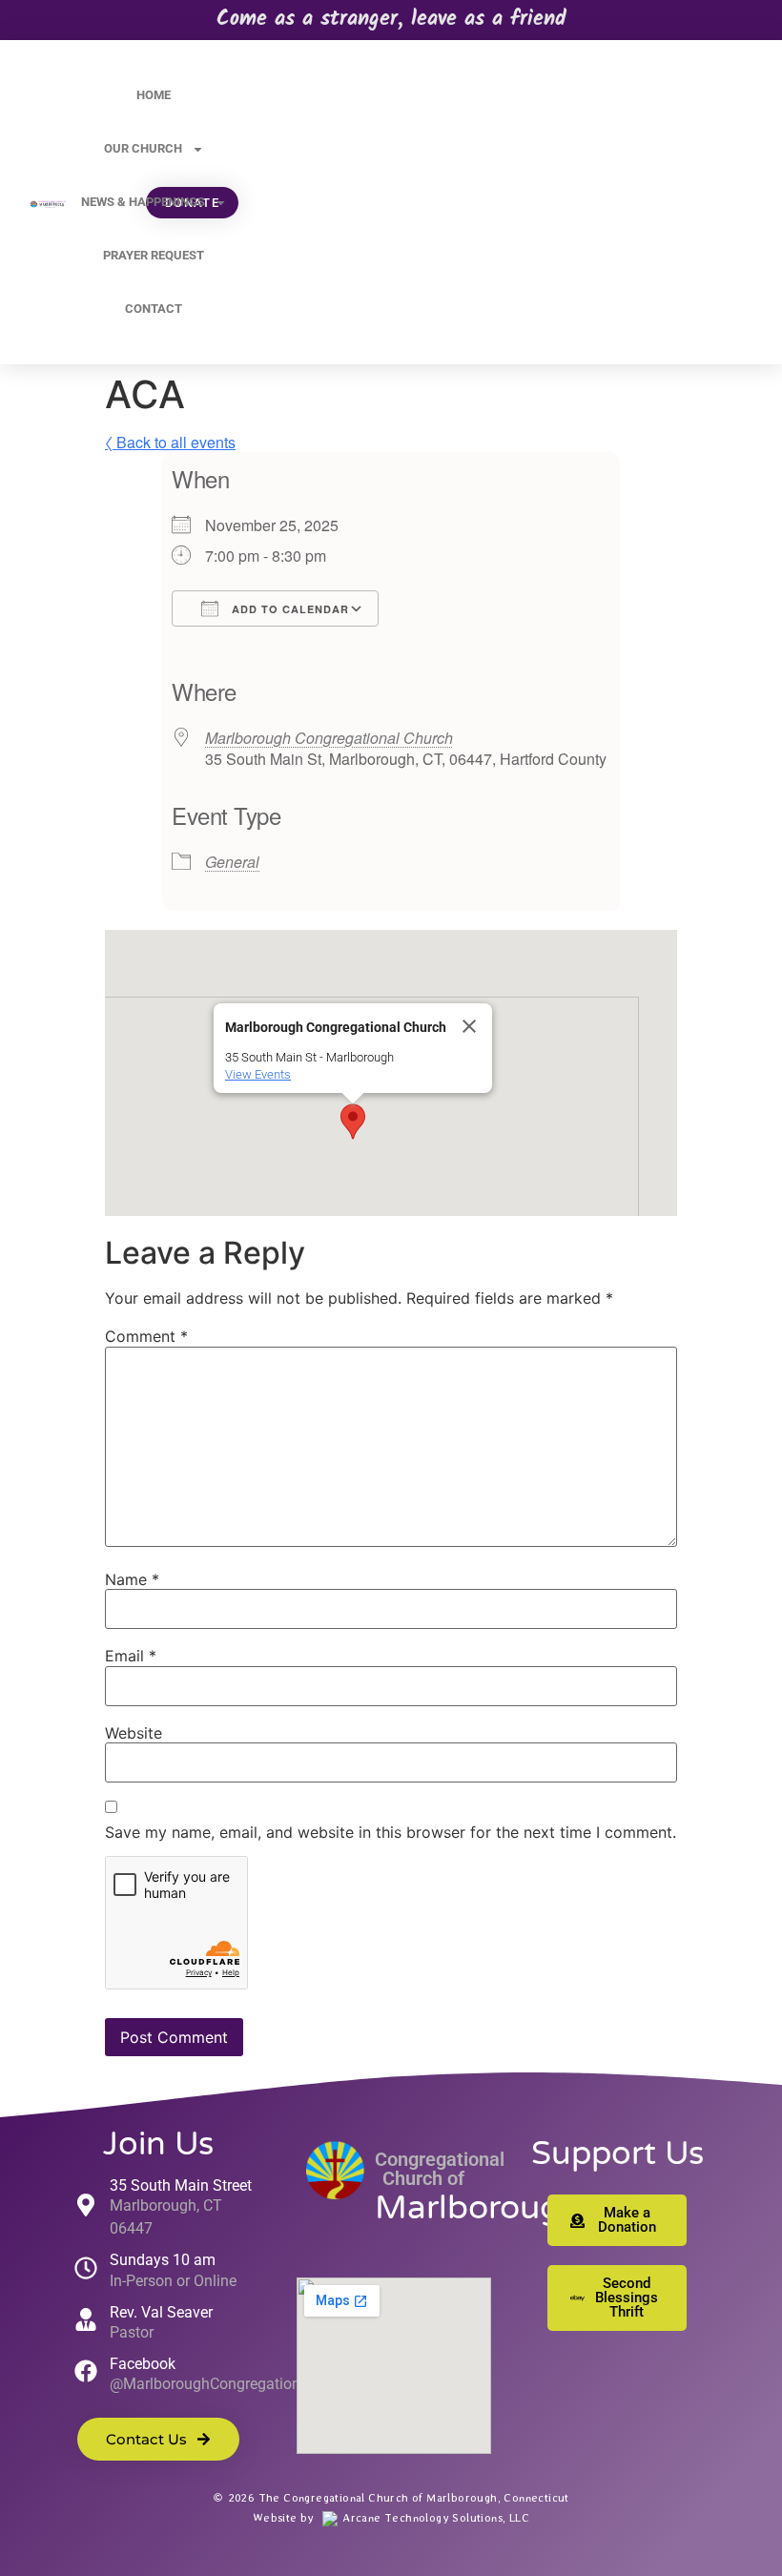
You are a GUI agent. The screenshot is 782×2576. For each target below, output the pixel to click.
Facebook (143, 2364)
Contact (154, 309)
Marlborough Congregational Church (329, 738)
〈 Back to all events (170, 442)
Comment (146, 1336)
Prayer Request (154, 255)
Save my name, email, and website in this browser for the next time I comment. (391, 1832)
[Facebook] (86, 2371)
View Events (258, 1074)
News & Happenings (143, 202)
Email (131, 1656)
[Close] (469, 1026)
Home (154, 95)
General (232, 862)
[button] (353, 1122)
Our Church (143, 148)
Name (132, 1579)
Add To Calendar (288, 609)
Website (134, 1733)
